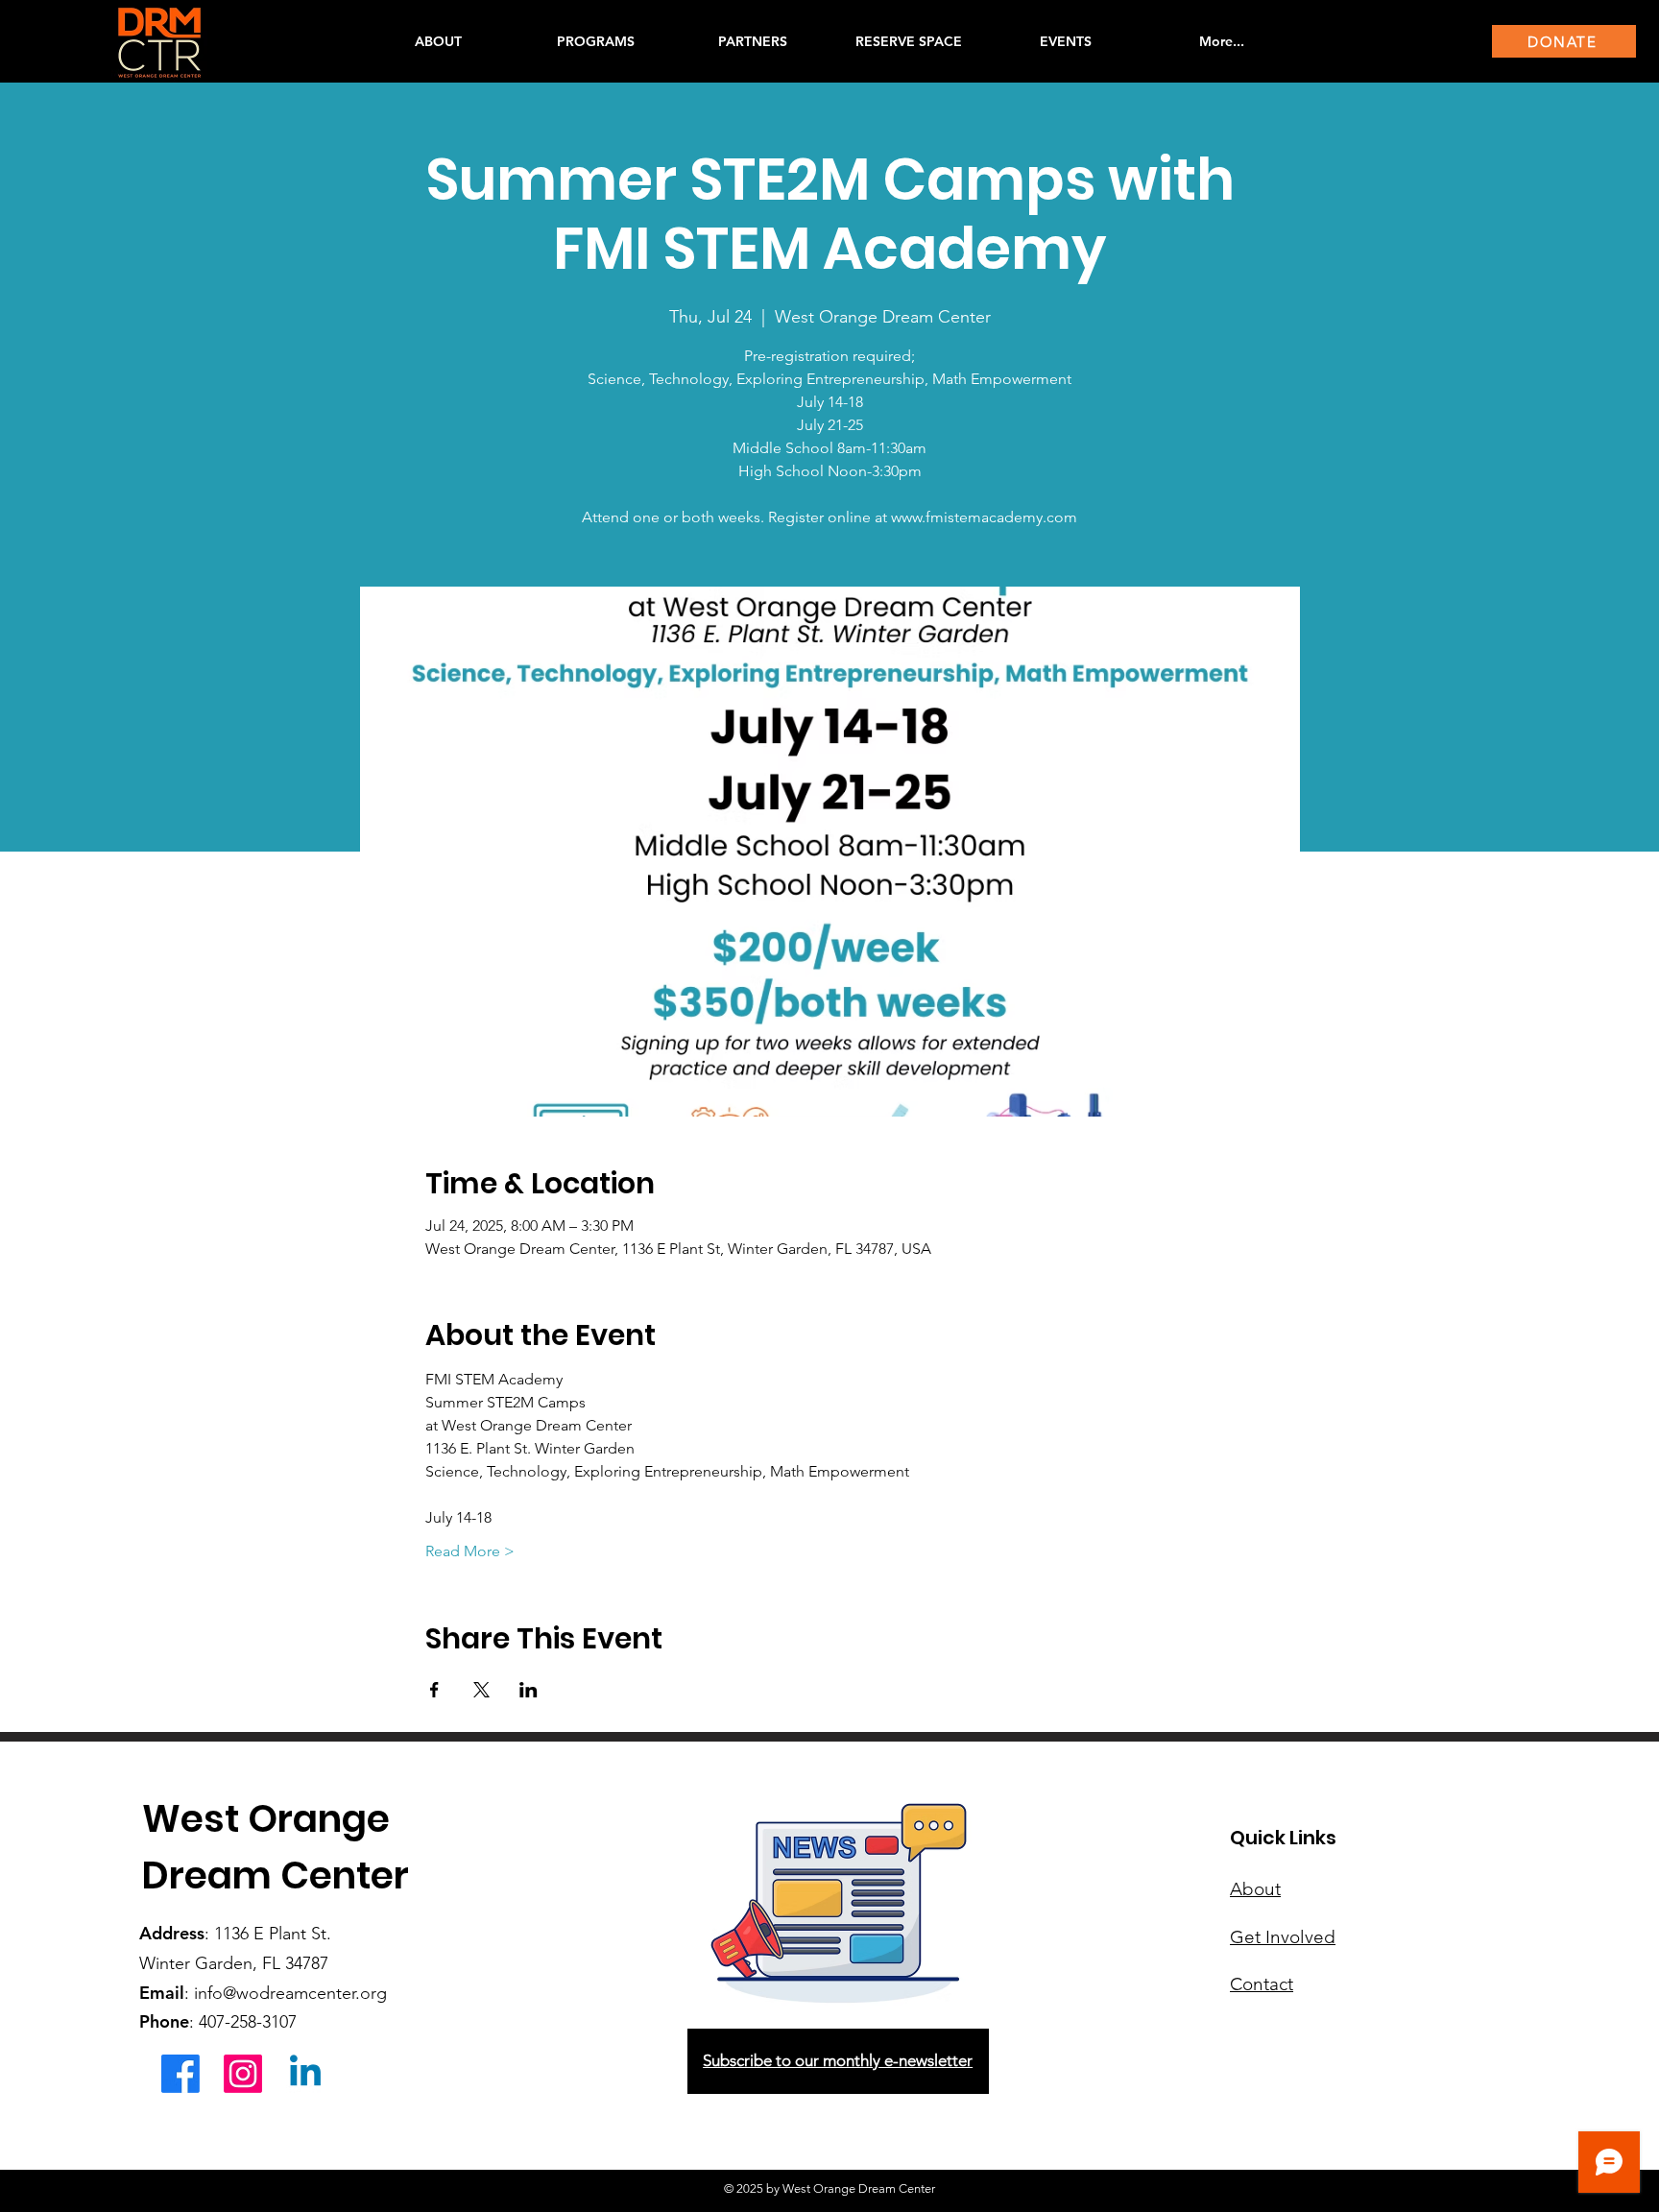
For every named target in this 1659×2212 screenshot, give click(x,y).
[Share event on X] (481, 1690)
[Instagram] (243, 2074)
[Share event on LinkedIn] (529, 1690)
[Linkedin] (305, 2074)
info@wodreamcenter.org (290, 1993)
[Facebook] (180, 2074)
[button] (595, 41)
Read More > (470, 1551)
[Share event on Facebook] (434, 1690)
